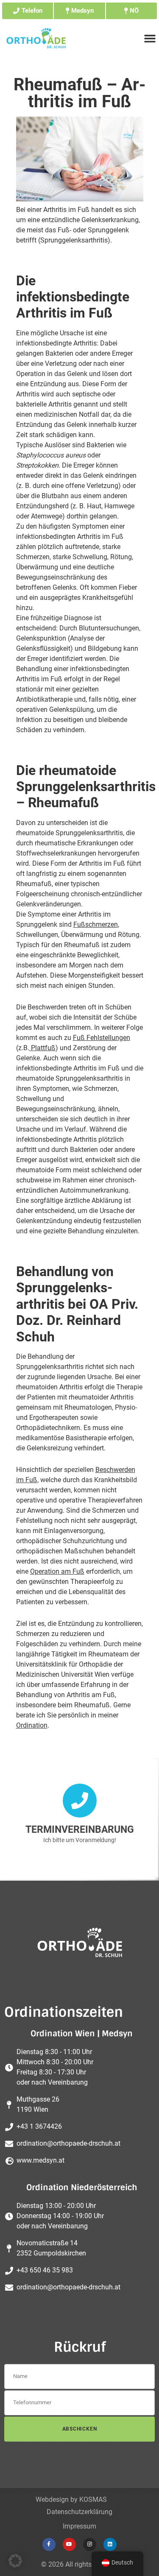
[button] (15, 2561)
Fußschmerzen (96, 924)
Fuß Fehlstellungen (102, 1038)
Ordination (32, 1725)
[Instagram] (90, 2544)
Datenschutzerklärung (79, 2512)
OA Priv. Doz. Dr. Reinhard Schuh (77, 1320)
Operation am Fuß (57, 1571)
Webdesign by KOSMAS (71, 2499)
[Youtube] (69, 2544)
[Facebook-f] (49, 2544)
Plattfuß (42, 1048)
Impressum (79, 2526)
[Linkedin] (110, 2544)
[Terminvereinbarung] (80, 1801)
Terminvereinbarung (80, 1830)
